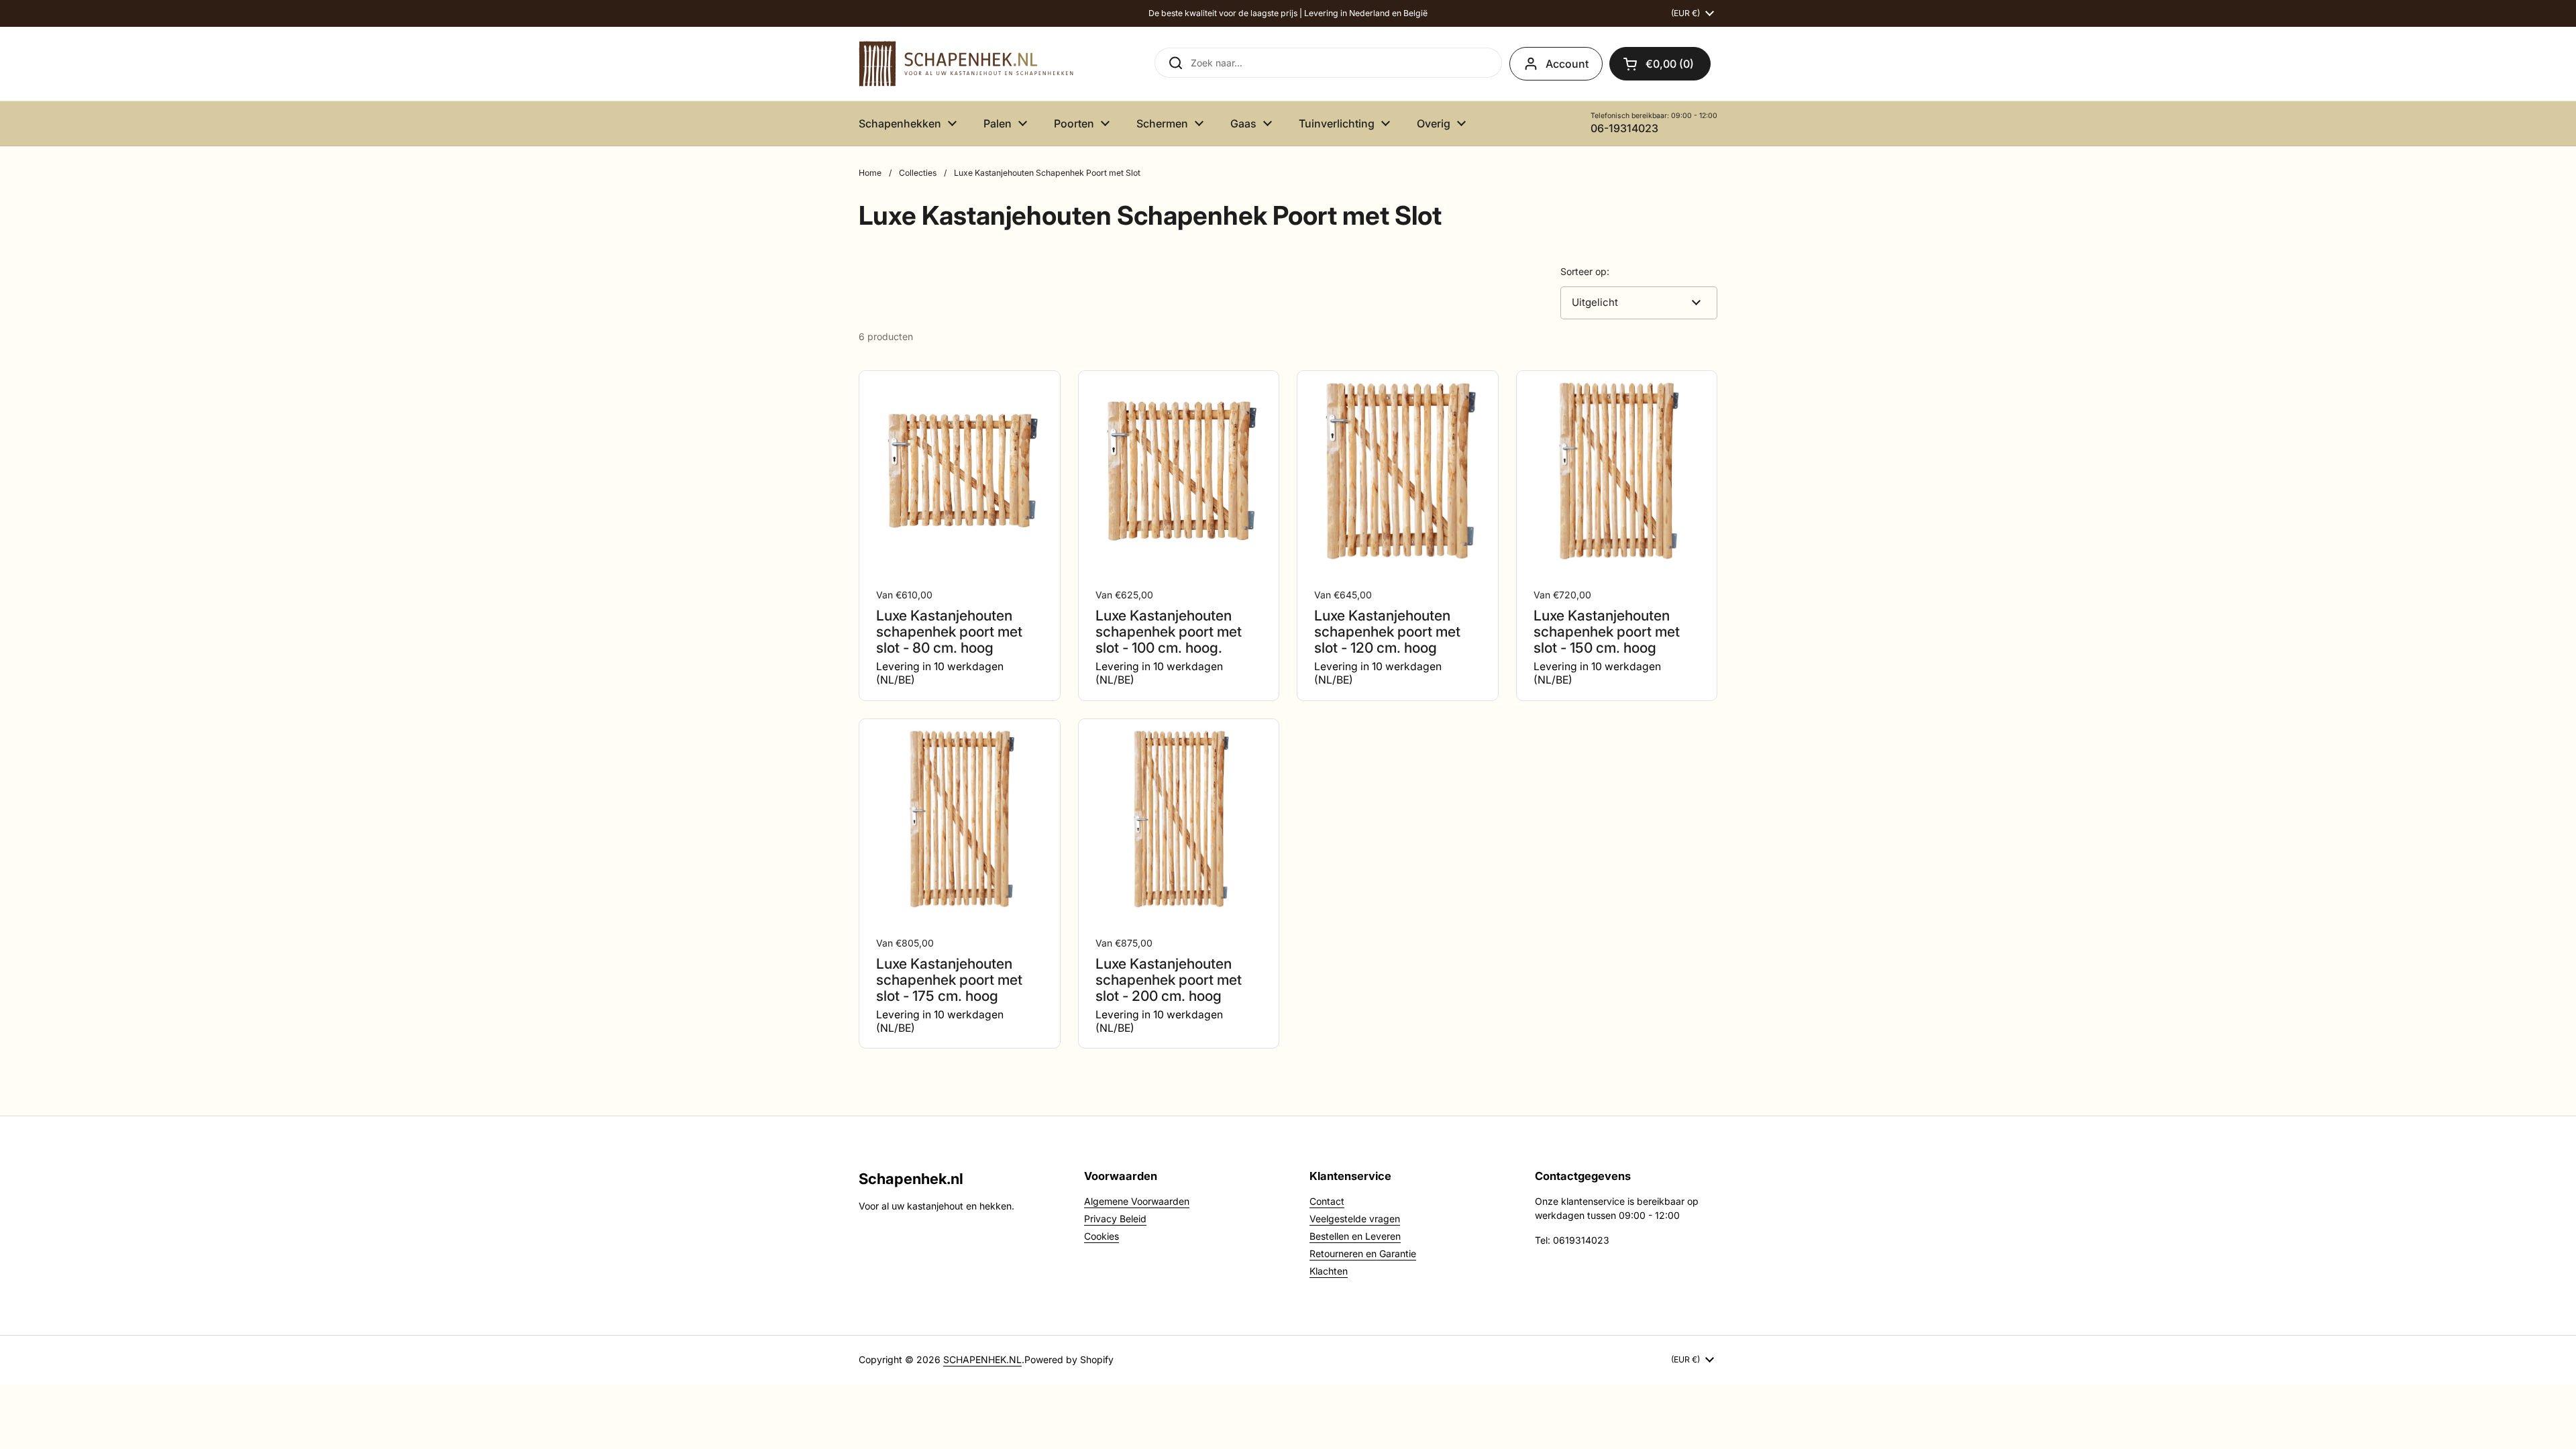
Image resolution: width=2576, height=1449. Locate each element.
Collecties (918, 173)
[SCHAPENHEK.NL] (966, 64)
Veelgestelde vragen (1355, 1219)
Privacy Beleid (1115, 1219)
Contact (1327, 1201)
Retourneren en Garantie (1363, 1253)
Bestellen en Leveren (1355, 1236)
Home (870, 173)
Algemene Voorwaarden (1137, 1201)
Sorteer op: (1585, 271)
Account (1567, 64)
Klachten (1329, 1271)
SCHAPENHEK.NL (982, 1359)
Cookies (1102, 1236)
